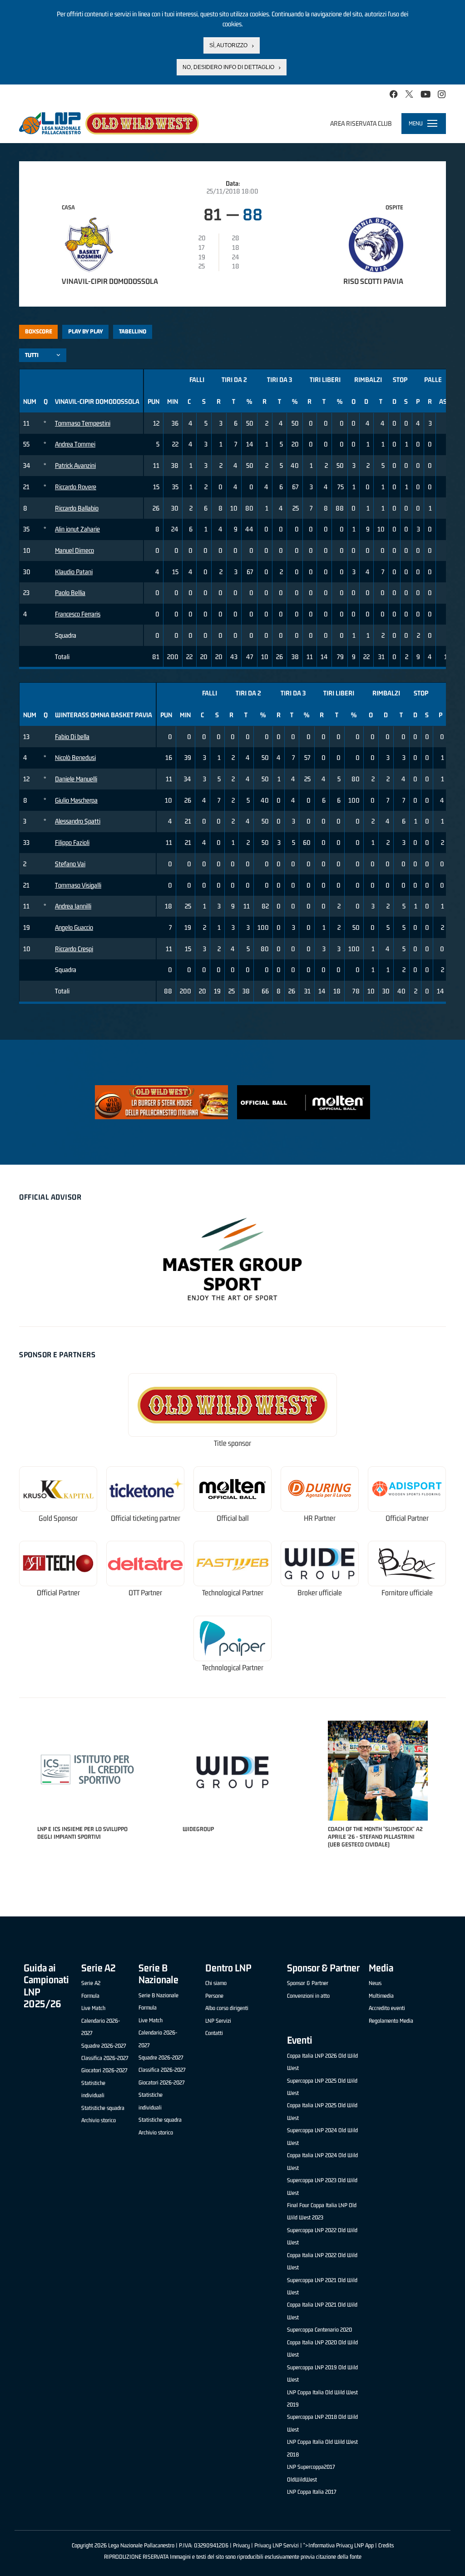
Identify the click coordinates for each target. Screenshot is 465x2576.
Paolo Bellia (70, 593)
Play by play (86, 331)
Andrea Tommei (75, 444)
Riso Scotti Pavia (373, 281)
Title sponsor (232, 1443)
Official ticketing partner (146, 1518)
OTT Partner (145, 1593)
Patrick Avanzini (75, 465)
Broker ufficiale (320, 1593)
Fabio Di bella (72, 737)
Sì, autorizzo (228, 45)
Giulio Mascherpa (76, 800)
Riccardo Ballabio (77, 508)
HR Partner (320, 1518)
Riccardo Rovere (76, 487)
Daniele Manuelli (76, 779)
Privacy (241, 2545)
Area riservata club (361, 123)
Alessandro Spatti (78, 821)
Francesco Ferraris (78, 614)
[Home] (109, 123)
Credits (386, 2545)
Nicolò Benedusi (75, 757)
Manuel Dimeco (74, 550)
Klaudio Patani (74, 572)
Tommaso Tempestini (83, 423)
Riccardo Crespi (74, 949)
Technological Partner (233, 1593)
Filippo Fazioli (72, 842)
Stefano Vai (70, 864)
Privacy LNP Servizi (277, 2545)
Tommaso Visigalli (78, 885)
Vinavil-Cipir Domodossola (110, 281)
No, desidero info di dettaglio (228, 67)
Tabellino (133, 331)
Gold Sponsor (58, 1518)
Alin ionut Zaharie (77, 529)
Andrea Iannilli (73, 906)
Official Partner (407, 1518)
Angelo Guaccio (74, 927)
